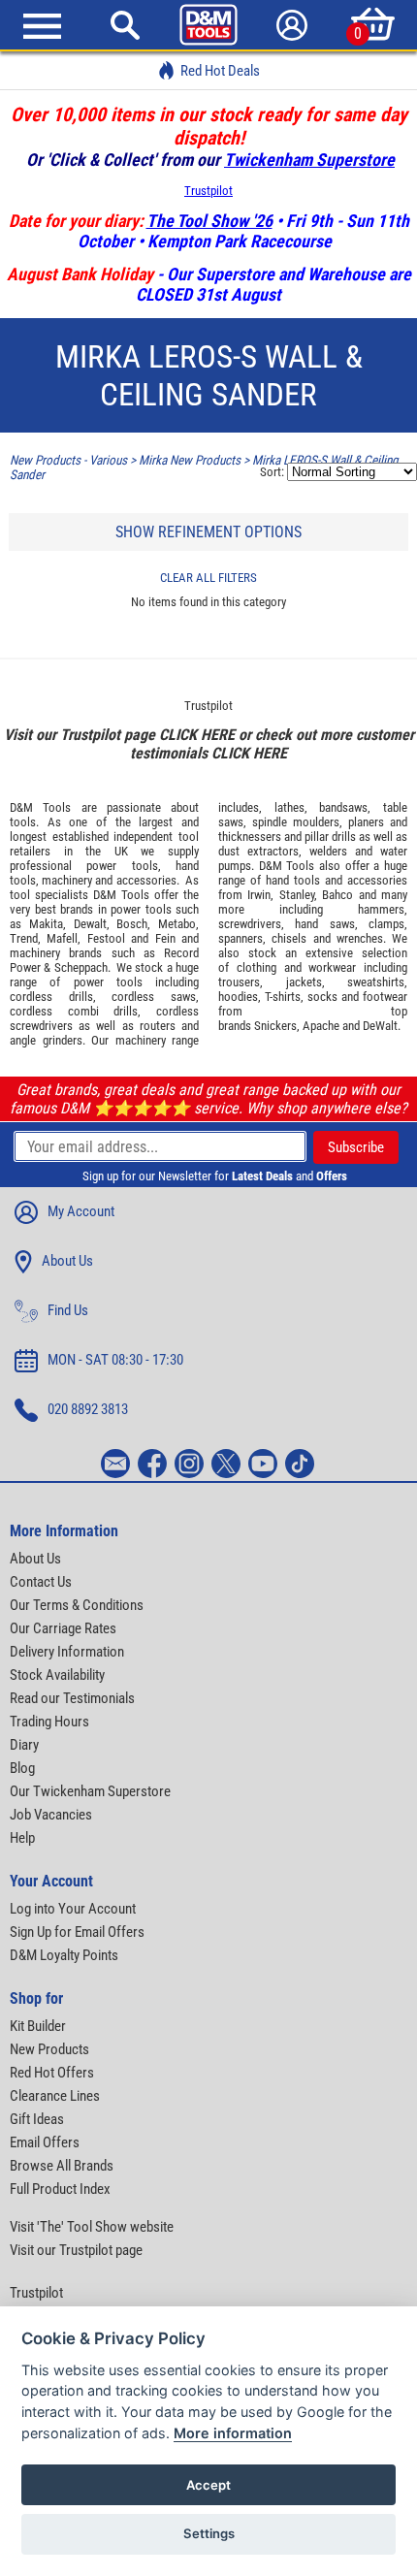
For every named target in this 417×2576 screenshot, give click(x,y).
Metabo (177, 924)
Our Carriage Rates (63, 1628)
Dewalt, (92, 924)
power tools (122, 866)
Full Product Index (60, 2189)
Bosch (132, 924)
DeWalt (380, 1026)
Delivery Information (67, 1652)
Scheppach (81, 967)
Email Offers (45, 2142)
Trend (24, 938)
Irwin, (260, 895)
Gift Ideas (37, 2119)
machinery (67, 880)
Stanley (297, 895)
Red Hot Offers (52, 2073)
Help (22, 1838)
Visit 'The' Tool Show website (92, 2227)
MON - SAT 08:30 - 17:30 (115, 1360)
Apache (321, 1026)
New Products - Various (68, 460)
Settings (209, 2533)
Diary (24, 1745)
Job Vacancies (51, 1815)
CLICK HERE (197, 735)
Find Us (68, 1310)
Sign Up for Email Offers (77, 1932)
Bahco (337, 895)
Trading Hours (49, 1722)
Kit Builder (38, 2026)
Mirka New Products (190, 460)
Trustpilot (208, 191)
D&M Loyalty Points (64, 1955)
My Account (81, 1211)
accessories (146, 880)
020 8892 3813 (88, 1409)
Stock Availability (57, 1675)
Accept (208, 2485)
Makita (46, 924)
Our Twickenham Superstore (90, 1791)
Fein (165, 938)
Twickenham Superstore (309, 160)
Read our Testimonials (72, 1698)
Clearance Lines (55, 2096)
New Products (49, 2049)
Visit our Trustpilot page (76, 2250)
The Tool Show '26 (209, 221)
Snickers (275, 1026)
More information (233, 2433)
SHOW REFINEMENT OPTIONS (208, 532)
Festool (106, 938)
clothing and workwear (297, 967)
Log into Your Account (73, 1909)
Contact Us (41, 1582)
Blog (22, 1768)
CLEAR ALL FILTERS (208, 578)
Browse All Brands (62, 2166)
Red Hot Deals (220, 71)
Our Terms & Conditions (77, 1605)
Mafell (62, 938)
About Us (67, 1261)
